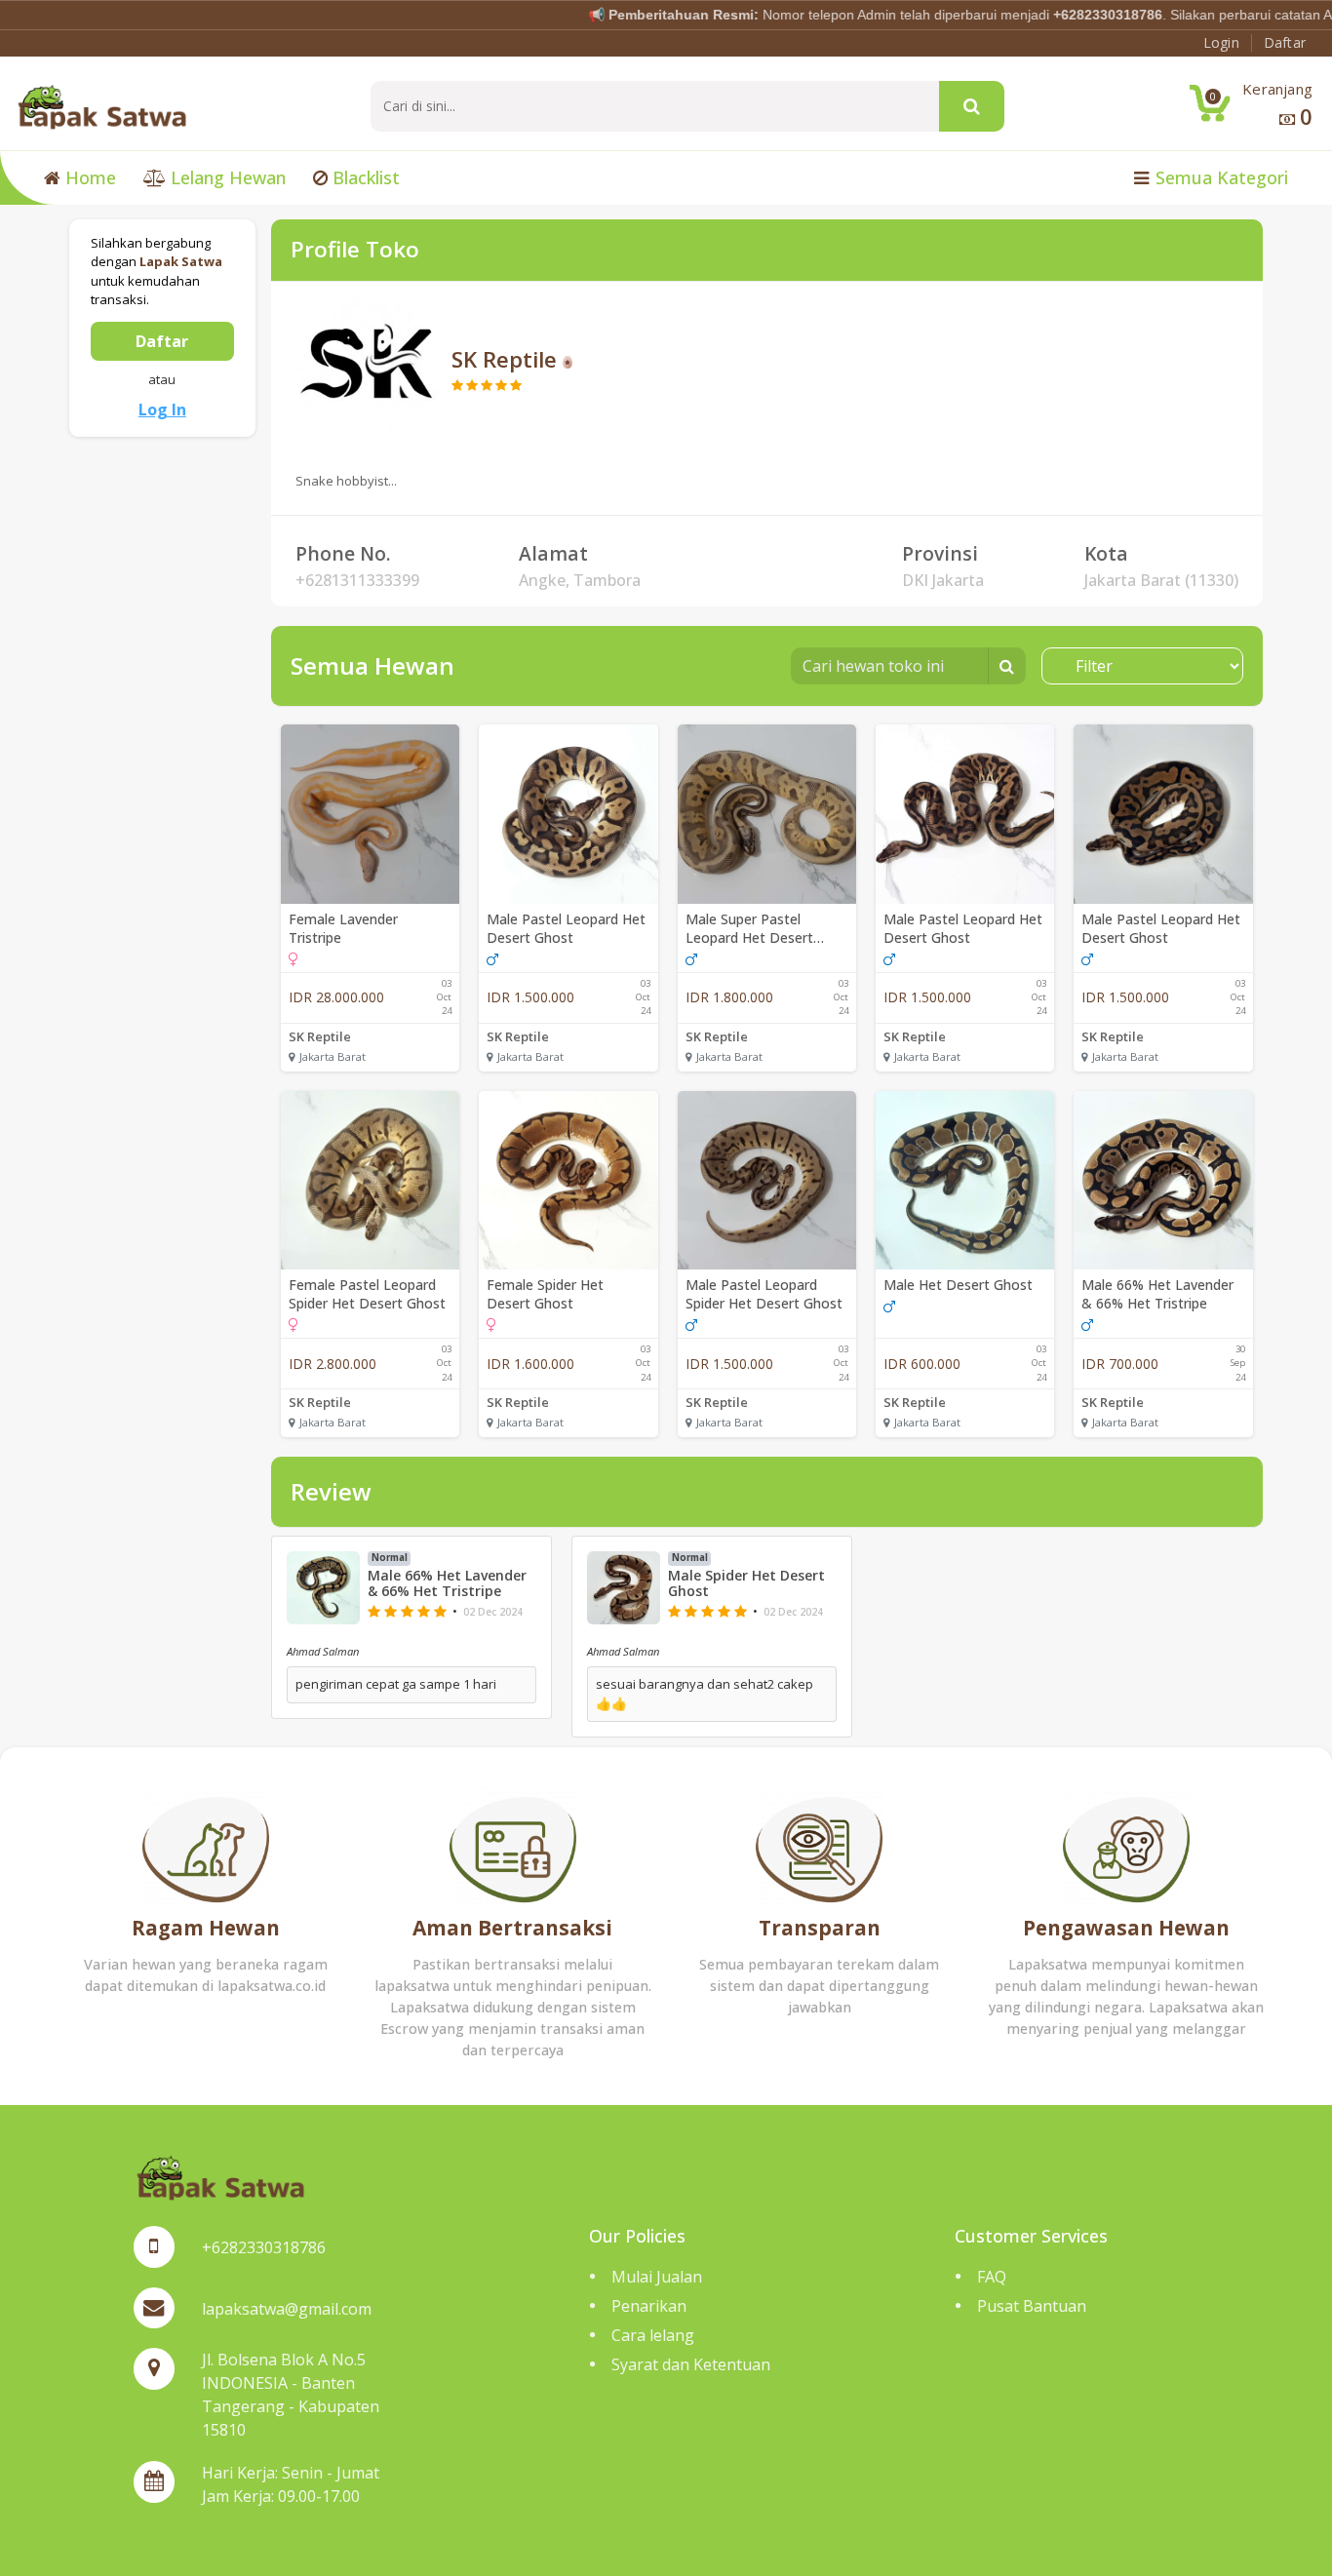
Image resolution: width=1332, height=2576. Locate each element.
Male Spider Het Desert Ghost (746, 1584)
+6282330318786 (264, 2247)
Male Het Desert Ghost (958, 1285)
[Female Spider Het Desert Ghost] (568, 1180)
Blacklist (364, 177)
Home (88, 177)
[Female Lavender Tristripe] (370, 814)
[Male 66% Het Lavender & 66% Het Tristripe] (1163, 1180)
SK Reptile (320, 1036)
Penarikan (649, 2306)
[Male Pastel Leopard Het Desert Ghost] (568, 814)
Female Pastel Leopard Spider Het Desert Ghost (367, 1294)
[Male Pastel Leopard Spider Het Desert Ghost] (767, 1180)
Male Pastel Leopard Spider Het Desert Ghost (764, 1294)
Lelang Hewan (226, 177)
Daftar (162, 341)
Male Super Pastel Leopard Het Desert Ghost (749, 928)
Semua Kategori (1219, 177)
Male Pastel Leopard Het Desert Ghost (566, 928)
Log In (162, 410)
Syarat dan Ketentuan (691, 2364)
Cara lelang (653, 2335)
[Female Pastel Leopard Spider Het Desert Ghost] (370, 1180)
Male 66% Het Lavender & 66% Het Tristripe (1157, 1294)
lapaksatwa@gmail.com (287, 2309)
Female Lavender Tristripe (343, 928)
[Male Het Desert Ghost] (965, 1180)
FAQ (992, 2277)
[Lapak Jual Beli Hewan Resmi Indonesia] (102, 105)
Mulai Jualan (657, 2277)
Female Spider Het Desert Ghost (545, 1294)
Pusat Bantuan (1032, 2306)
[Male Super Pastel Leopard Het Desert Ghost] (767, 814)
